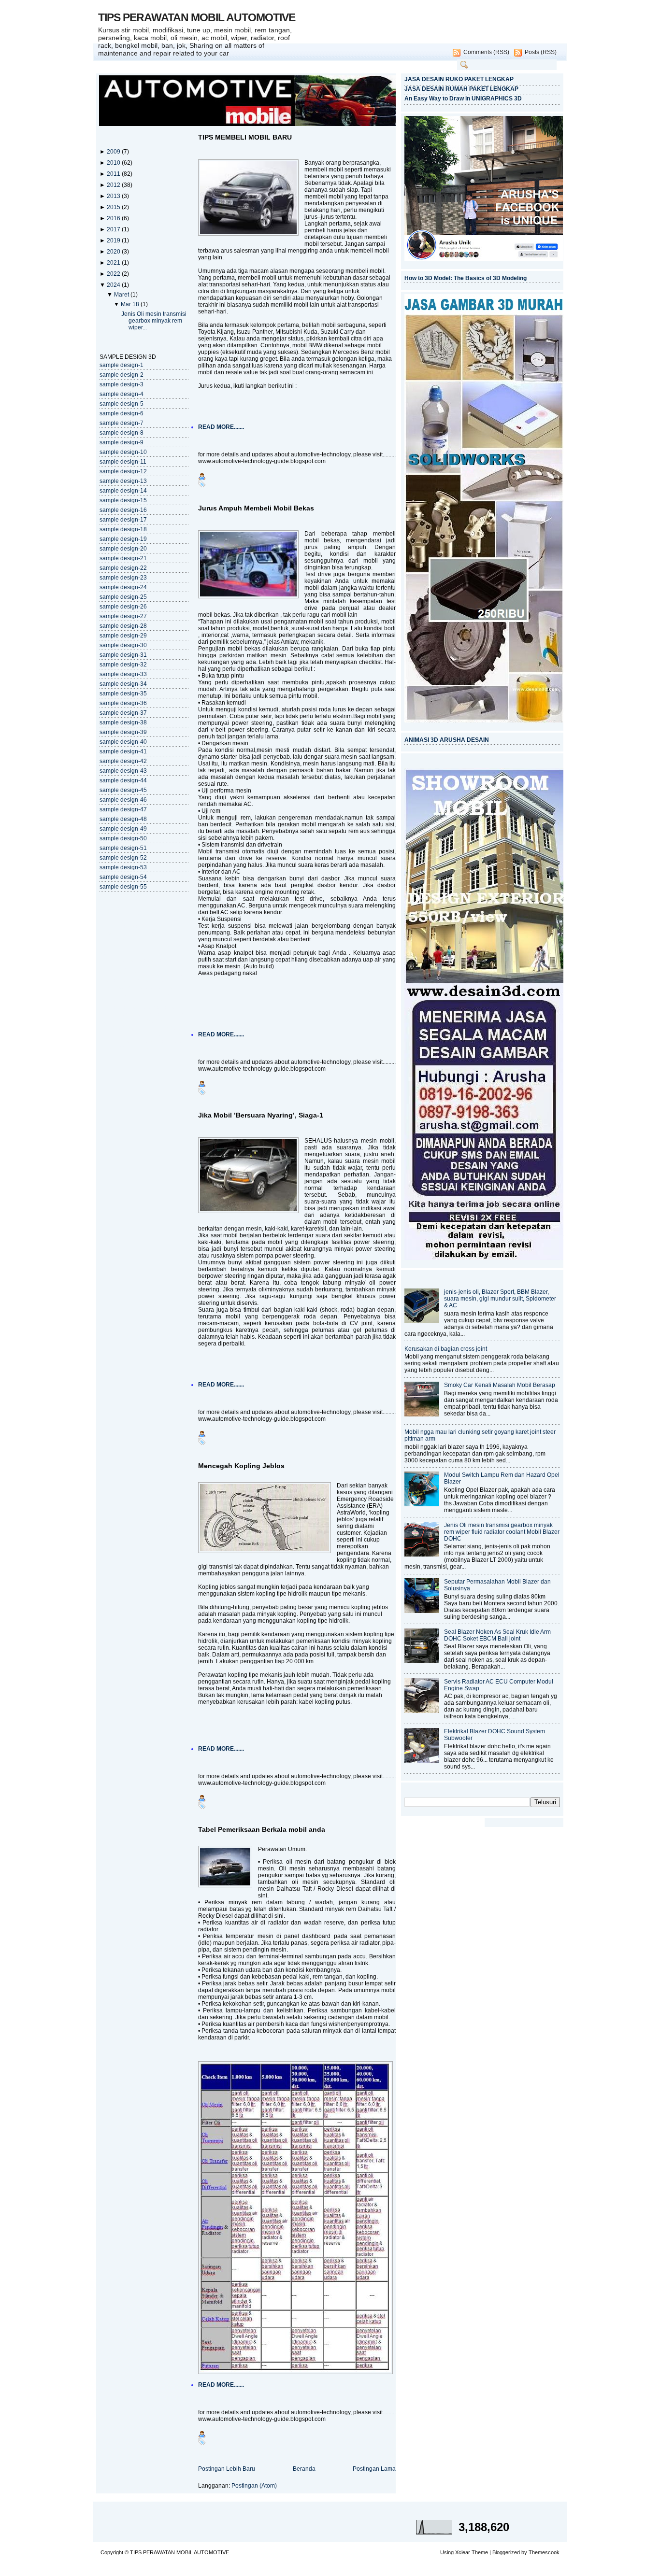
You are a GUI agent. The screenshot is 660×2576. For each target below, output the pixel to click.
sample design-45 (123, 790)
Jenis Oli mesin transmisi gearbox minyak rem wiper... (154, 321)
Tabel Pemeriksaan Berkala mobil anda (262, 1829)
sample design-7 (122, 423)
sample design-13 (123, 481)
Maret (122, 295)
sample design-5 (122, 404)
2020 (114, 252)
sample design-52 (123, 858)
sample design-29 (123, 636)
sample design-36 (123, 703)
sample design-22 (123, 568)
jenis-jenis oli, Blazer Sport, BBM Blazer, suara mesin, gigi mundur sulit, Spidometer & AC (500, 1299)
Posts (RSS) (541, 52)
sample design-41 (123, 751)
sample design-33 (123, 674)
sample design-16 (123, 510)
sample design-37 (123, 713)
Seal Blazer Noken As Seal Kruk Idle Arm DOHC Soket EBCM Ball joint (497, 1635)
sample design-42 (123, 761)
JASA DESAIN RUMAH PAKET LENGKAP (461, 89)
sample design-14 (123, 491)
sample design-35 (123, 694)
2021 (114, 263)
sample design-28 (123, 626)
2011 (114, 174)
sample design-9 (122, 442)
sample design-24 (123, 587)
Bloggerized (506, 2552)
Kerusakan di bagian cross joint (446, 1349)
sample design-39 (123, 732)
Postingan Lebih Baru (227, 2469)
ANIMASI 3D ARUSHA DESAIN (447, 740)
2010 (114, 163)
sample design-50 (123, 838)
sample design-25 (123, 597)
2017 (114, 229)
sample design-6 (122, 413)
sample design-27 (123, 616)
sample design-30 (123, 645)
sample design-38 (123, 722)
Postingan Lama (374, 2469)
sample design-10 (123, 452)
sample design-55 (123, 887)
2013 (114, 196)
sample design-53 (123, 867)
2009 (114, 152)
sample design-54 (123, 877)
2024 (114, 285)
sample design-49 (123, 829)
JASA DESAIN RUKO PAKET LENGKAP (459, 79)
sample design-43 (123, 771)
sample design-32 (123, 665)
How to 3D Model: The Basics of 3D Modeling (466, 278)
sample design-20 (123, 549)
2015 (114, 207)
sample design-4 (122, 394)
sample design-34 (123, 684)
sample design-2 (122, 375)
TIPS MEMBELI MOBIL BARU (245, 137)
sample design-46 (123, 800)
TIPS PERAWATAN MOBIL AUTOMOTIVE (197, 17)
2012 (114, 185)
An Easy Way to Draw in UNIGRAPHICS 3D (463, 99)
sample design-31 (123, 655)
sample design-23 (123, 578)
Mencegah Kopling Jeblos (241, 1466)
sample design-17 (123, 520)
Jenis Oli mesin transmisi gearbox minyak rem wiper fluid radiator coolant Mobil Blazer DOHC (502, 1532)
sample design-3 (122, 384)
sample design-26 (123, 607)
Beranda (304, 2469)
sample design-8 (122, 433)
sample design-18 (123, 529)
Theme (480, 2552)
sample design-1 (122, 365)
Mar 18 (131, 304)
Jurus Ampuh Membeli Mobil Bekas (256, 508)
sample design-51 (123, 848)
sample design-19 (123, 539)
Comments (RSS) (486, 52)
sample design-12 (123, 471)
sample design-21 (123, 558)
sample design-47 (123, 809)
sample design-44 (123, 780)
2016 (114, 218)
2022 (114, 274)
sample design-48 (123, 819)
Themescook (544, 2552)
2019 (114, 241)
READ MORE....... (221, 427)
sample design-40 (123, 742)
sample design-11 (123, 462)
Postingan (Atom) (254, 2486)
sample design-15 (123, 500)
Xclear (463, 2552)
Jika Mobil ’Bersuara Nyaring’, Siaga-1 (261, 1115)
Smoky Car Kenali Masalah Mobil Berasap (500, 1385)
